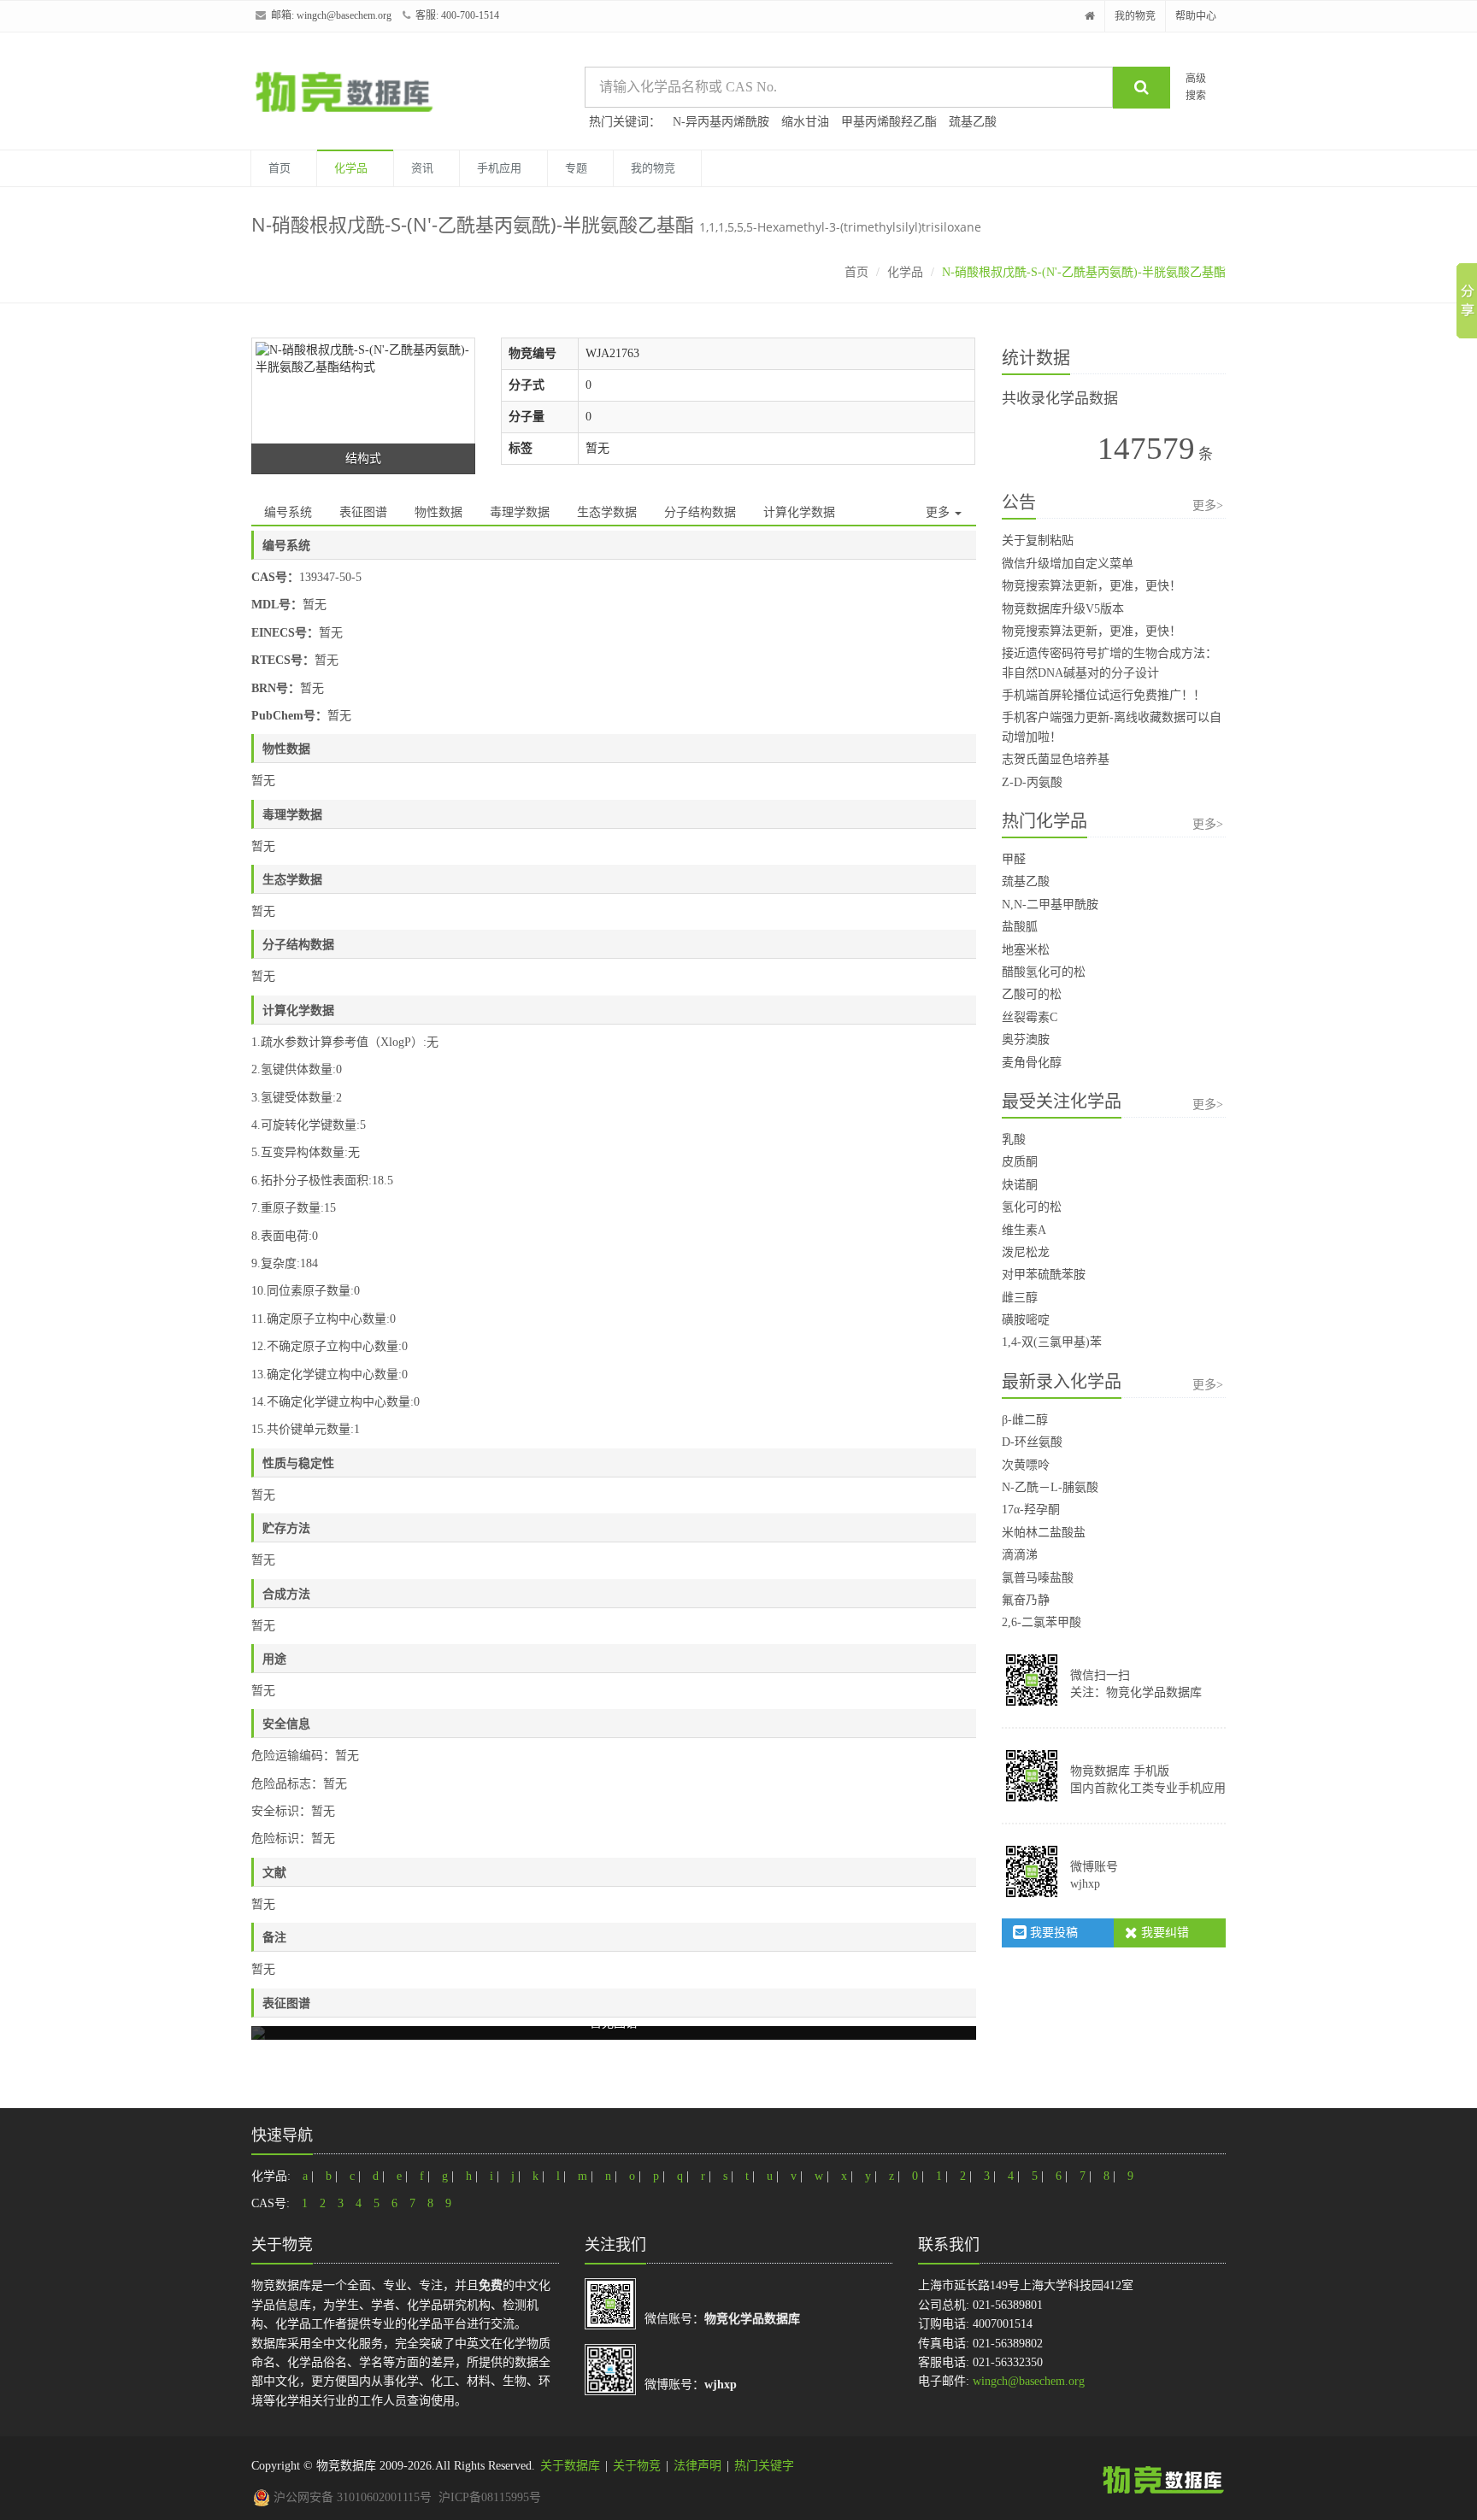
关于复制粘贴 (1038, 540)
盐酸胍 (1020, 927)
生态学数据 (607, 512)
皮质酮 (1020, 1162)
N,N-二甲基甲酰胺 (1050, 905)
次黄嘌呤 (1026, 1465)
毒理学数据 (520, 512)
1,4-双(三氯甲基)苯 (1052, 1342)
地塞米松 (1026, 950)
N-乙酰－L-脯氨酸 (1050, 1487)
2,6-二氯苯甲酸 (1042, 1622)
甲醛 (1014, 859)
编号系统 (288, 512)
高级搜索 (1196, 87)
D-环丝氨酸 (1032, 1442)
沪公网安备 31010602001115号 (351, 2497)
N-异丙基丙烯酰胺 (721, 122)
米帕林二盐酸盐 (1044, 1533)
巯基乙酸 (973, 122)
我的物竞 (1135, 16)
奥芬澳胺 (1026, 1040)
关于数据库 (570, 2466)
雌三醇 (1020, 1298)
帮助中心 (1196, 16)
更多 (939, 512)
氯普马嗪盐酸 (1038, 1578)
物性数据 (438, 512)
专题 (576, 168)
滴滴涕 (1020, 1555)
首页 (280, 168)
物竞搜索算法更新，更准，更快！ (1092, 586)
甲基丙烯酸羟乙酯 (889, 122)
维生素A (1024, 1230)
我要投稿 (1052, 1933)
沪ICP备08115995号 (490, 2497)
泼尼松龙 (1026, 1252)
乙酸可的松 (1032, 994)
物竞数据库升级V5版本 (1063, 609)
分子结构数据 (700, 512)
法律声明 (697, 2466)
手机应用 (499, 168)
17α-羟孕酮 (1031, 1510)
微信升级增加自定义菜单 (1068, 564)
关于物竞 (637, 2466)
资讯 (422, 168)
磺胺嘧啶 (1026, 1320)
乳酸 (1014, 1140)
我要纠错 (1163, 1933)
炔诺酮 (1020, 1185)
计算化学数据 (799, 512)
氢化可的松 (1032, 1207)
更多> (1208, 505)
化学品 (351, 168)
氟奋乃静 (1026, 1600)
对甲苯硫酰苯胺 (1044, 1275)
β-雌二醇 (1025, 1420)
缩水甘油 (805, 122)
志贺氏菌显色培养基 (1056, 759)
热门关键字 (764, 2466)
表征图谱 (363, 512)
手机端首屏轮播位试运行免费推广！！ (1103, 695)
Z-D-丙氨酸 (1032, 782)
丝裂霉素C (1030, 1017)
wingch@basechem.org (344, 15)
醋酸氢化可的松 (1044, 972)
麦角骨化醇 (1032, 1063)
